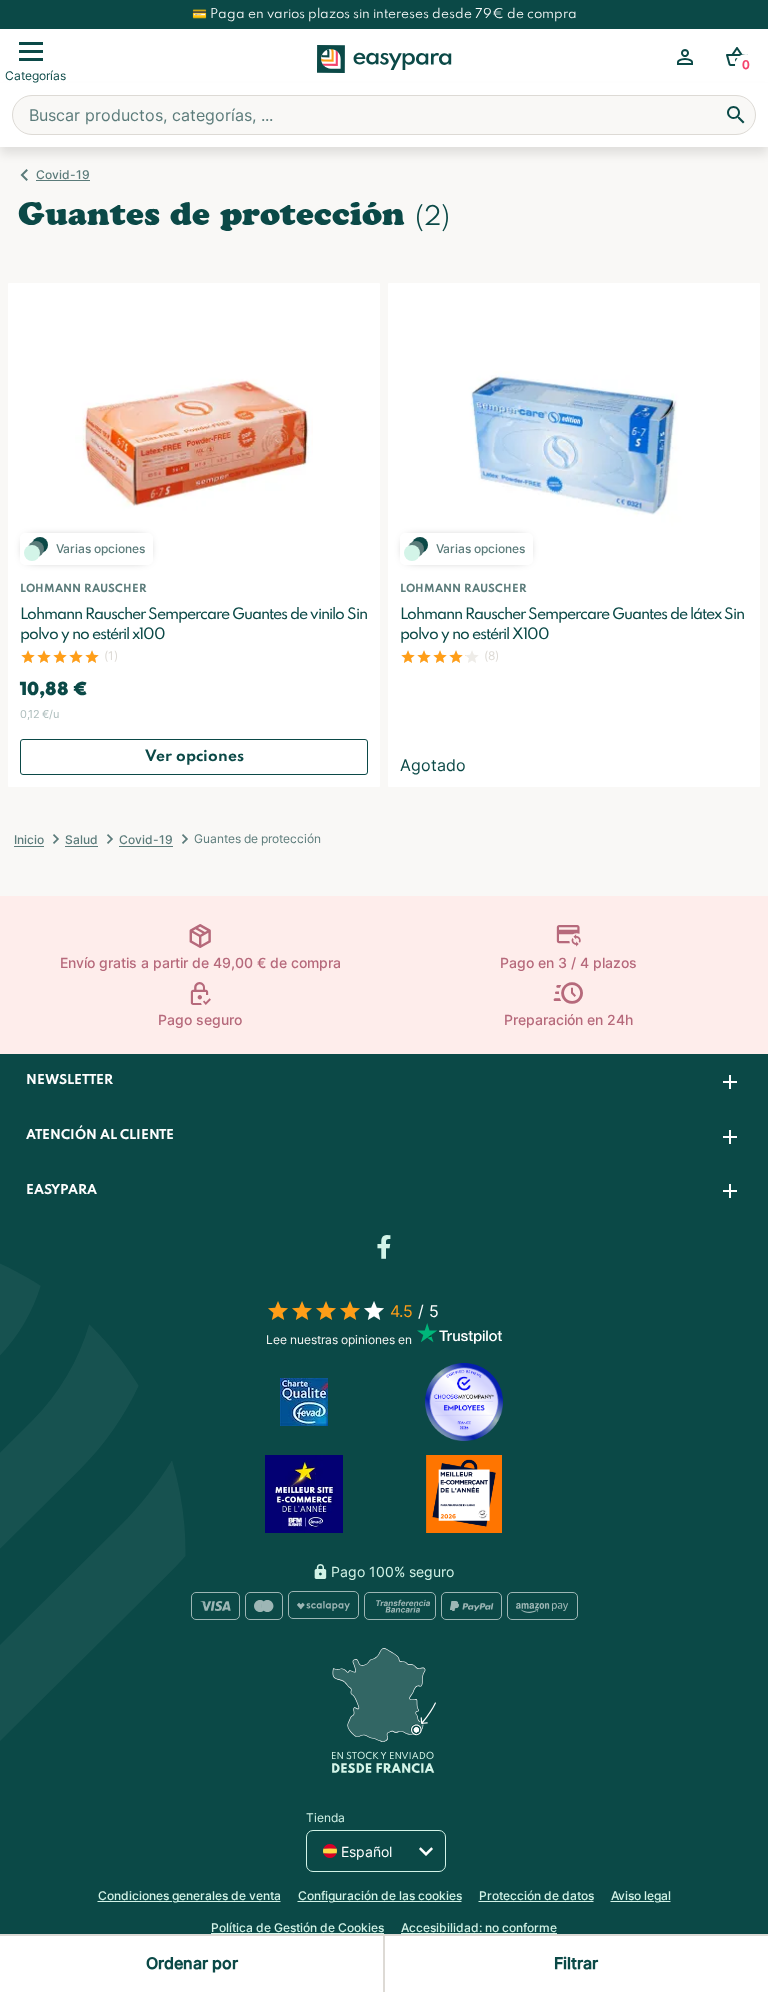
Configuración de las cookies (380, 1895)
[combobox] (384, 115)
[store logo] (384, 81)
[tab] (384, 1081)
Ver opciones (194, 757)
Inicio (29, 839)
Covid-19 (63, 174)
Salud (81, 839)
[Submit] (736, 115)
